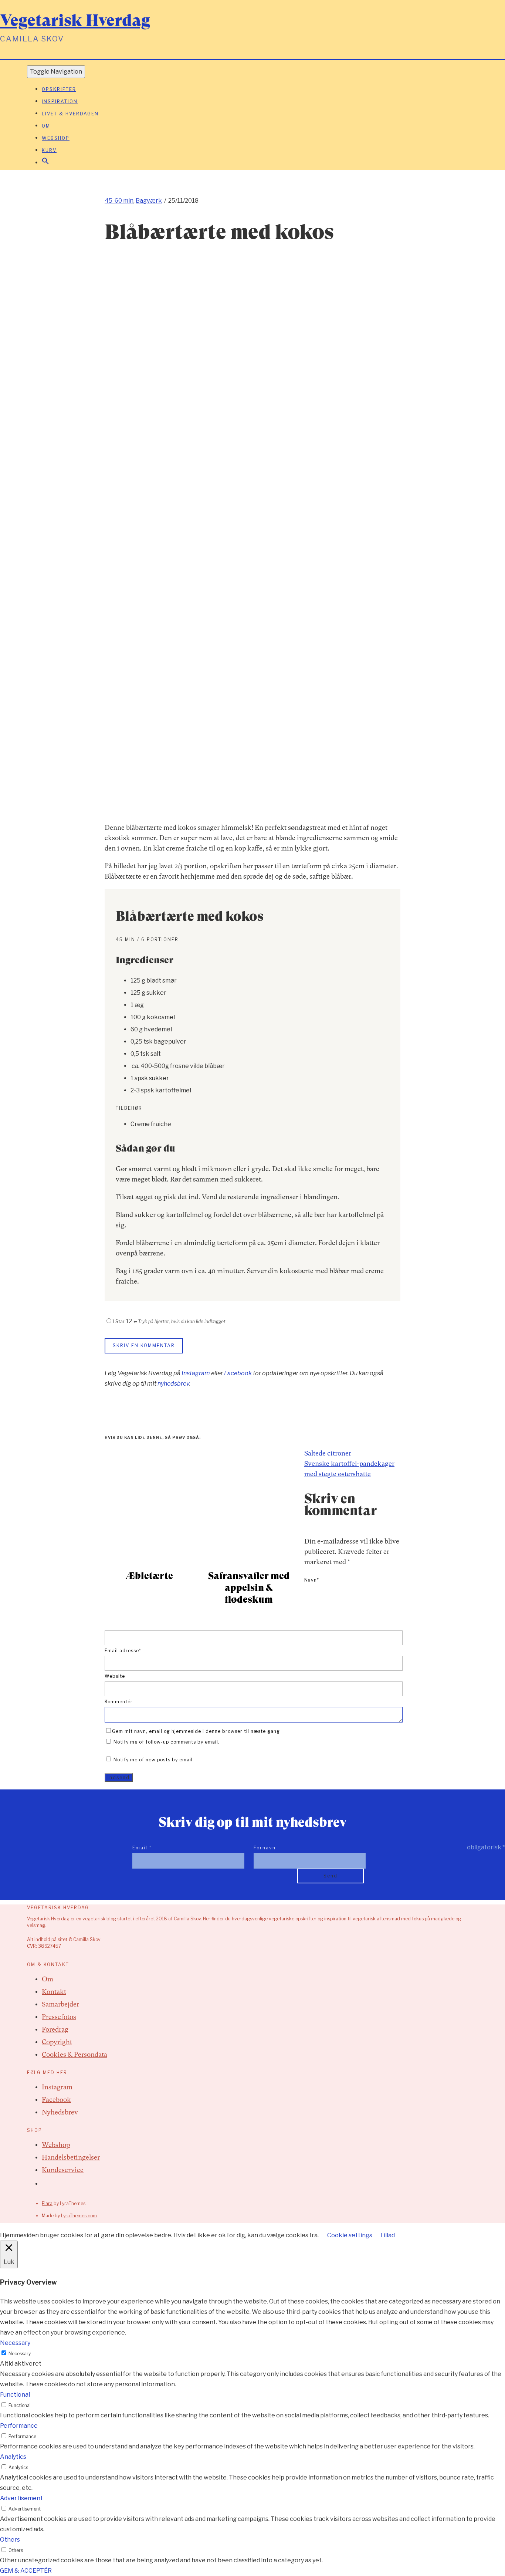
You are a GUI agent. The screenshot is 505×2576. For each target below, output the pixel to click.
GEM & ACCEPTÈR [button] (26, 2571)
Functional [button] (15, 2395)
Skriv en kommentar (144, 1346)
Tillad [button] (387, 2235)
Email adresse (123, 1651)
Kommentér (119, 1702)
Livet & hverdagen (70, 114)
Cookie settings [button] (350, 2235)
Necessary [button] (15, 2343)
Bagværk (149, 201)
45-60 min (119, 201)
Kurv (49, 150)
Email (142, 1848)
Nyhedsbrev (60, 2112)
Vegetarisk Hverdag (75, 20)
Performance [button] (19, 2426)
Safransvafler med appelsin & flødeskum (249, 1588)
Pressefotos (59, 2017)
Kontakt (54, 1992)
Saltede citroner (328, 1453)
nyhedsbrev (173, 1384)
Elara (47, 2203)
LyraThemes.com (79, 2216)
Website (115, 1676)
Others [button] (10, 2540)
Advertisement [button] (21, 2498)
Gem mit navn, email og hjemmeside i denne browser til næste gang (196, 1731)
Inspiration (60, 102)
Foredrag (55, 2029)
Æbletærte (149, 1576)
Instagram (196, 1373)
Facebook (238, 1373)
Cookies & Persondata (74, 2054)
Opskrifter (59, 89)
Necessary (20, 2354)
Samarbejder (60, 2004)
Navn (312, 1580)
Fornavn (265, 1848)
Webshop (56, 138)
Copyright (57, 2042)
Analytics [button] (13, 2457)
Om (46, 126)
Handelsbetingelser (71, 2157)
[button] (45, 163)
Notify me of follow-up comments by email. (167, 1742)
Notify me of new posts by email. (154, 1760)
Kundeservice (63, 2170)
